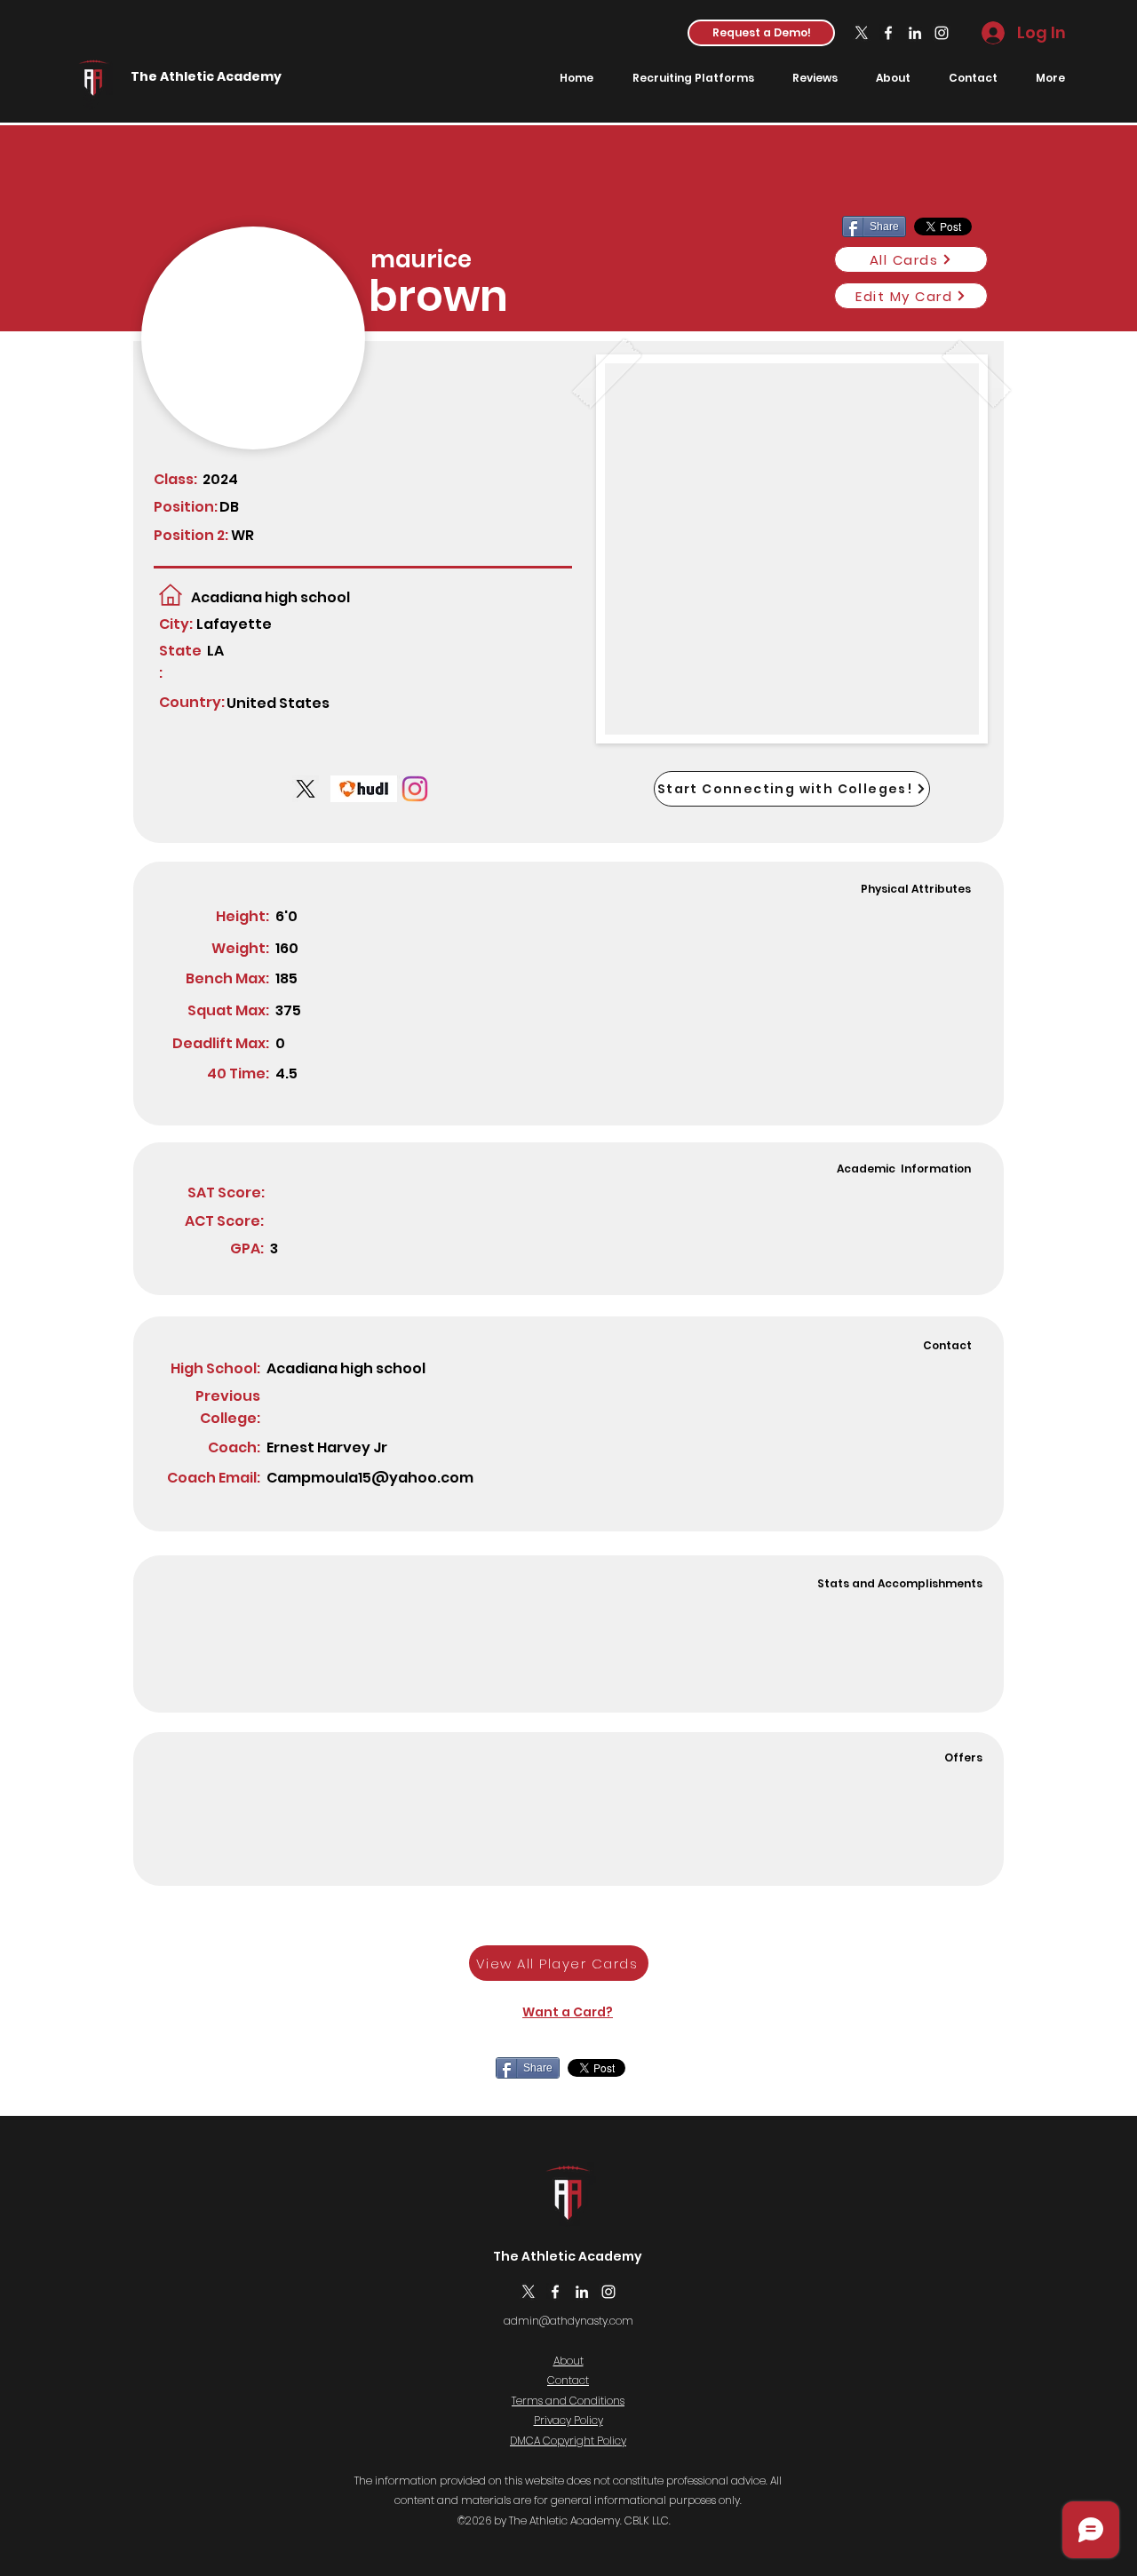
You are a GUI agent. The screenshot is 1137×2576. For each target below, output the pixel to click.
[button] (761, 33)
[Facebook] (888, 33)
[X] (862, 33)
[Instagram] (942, 33)
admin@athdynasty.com (568, 2321)
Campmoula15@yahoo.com (370, 1478)
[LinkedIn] (915, 33)
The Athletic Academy (206, 76)
